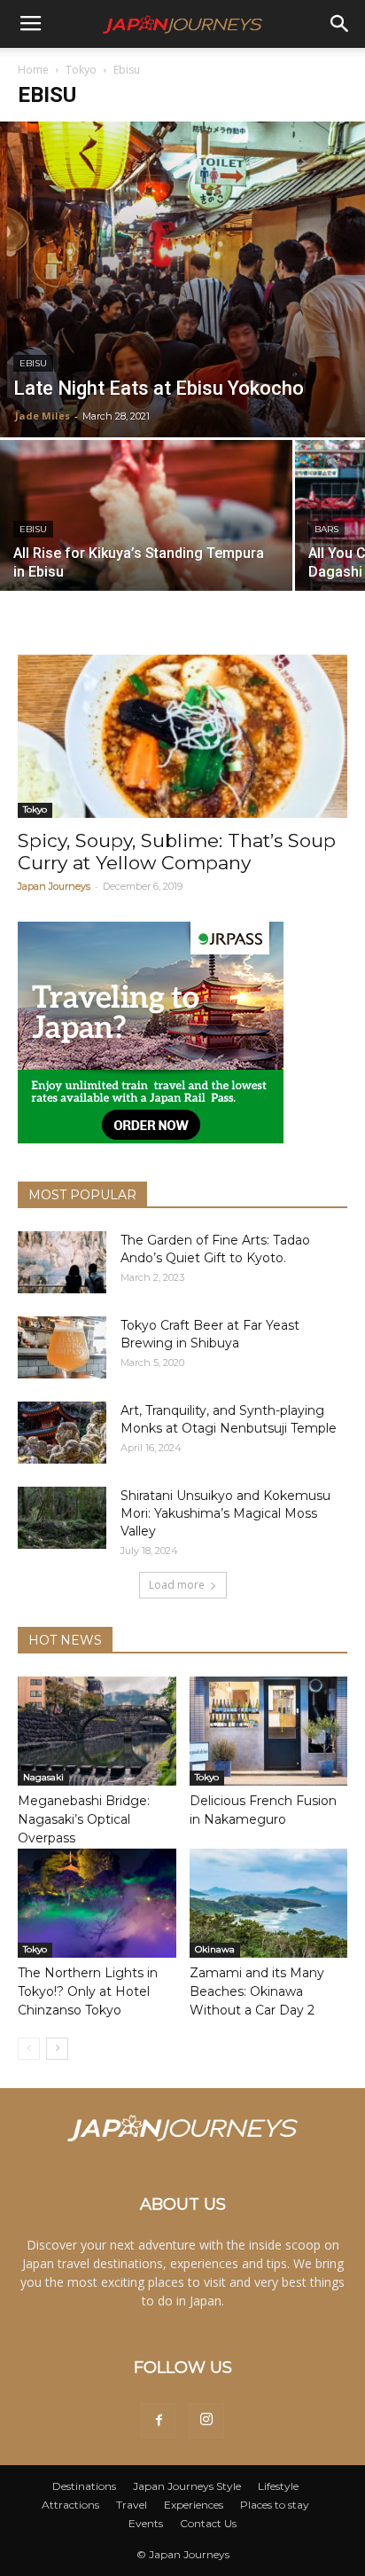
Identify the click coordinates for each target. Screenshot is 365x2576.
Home (33, 70)
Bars (326, 529)
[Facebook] (159, 2421)
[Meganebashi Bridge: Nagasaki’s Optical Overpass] (97, 1731)
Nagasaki (43, 1777)
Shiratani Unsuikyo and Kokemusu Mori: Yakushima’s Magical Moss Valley (225, 1513)
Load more (177, 1585)
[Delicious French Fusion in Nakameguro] (269, 1731)
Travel (132, 2505)
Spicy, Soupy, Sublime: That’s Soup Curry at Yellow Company (177, 852)
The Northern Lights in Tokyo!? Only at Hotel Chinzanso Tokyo (88, 1991)
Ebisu (33, 363)
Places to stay (275, 2505)
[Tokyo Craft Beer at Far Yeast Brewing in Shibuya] (62, 1347)
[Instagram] (206, 2421)
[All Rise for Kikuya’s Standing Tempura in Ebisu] (146, 549)
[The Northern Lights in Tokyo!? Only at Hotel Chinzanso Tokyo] (97, 1903)
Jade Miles (43, 416)
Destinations (84, 2486)
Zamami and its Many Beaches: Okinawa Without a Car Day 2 (257, 1991)
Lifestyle (278, 2486)
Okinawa (215, 1949)
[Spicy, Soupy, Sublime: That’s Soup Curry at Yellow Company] (182, 736)
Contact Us (208, 2523)
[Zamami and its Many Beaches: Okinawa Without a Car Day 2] (269, 1903)
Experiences (194, 2505)
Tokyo (81, 70)
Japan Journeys (54, 886)
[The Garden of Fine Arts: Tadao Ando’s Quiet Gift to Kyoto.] (62, 1262)
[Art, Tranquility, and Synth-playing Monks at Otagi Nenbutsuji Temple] (62, 1433)
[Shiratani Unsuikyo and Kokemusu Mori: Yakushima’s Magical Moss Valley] (62, 1518)
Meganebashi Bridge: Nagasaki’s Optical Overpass (84, 1819)
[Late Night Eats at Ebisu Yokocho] (182, 279)
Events (146, 2523)
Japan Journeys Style (187, 2486)
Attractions (70, 2505)
